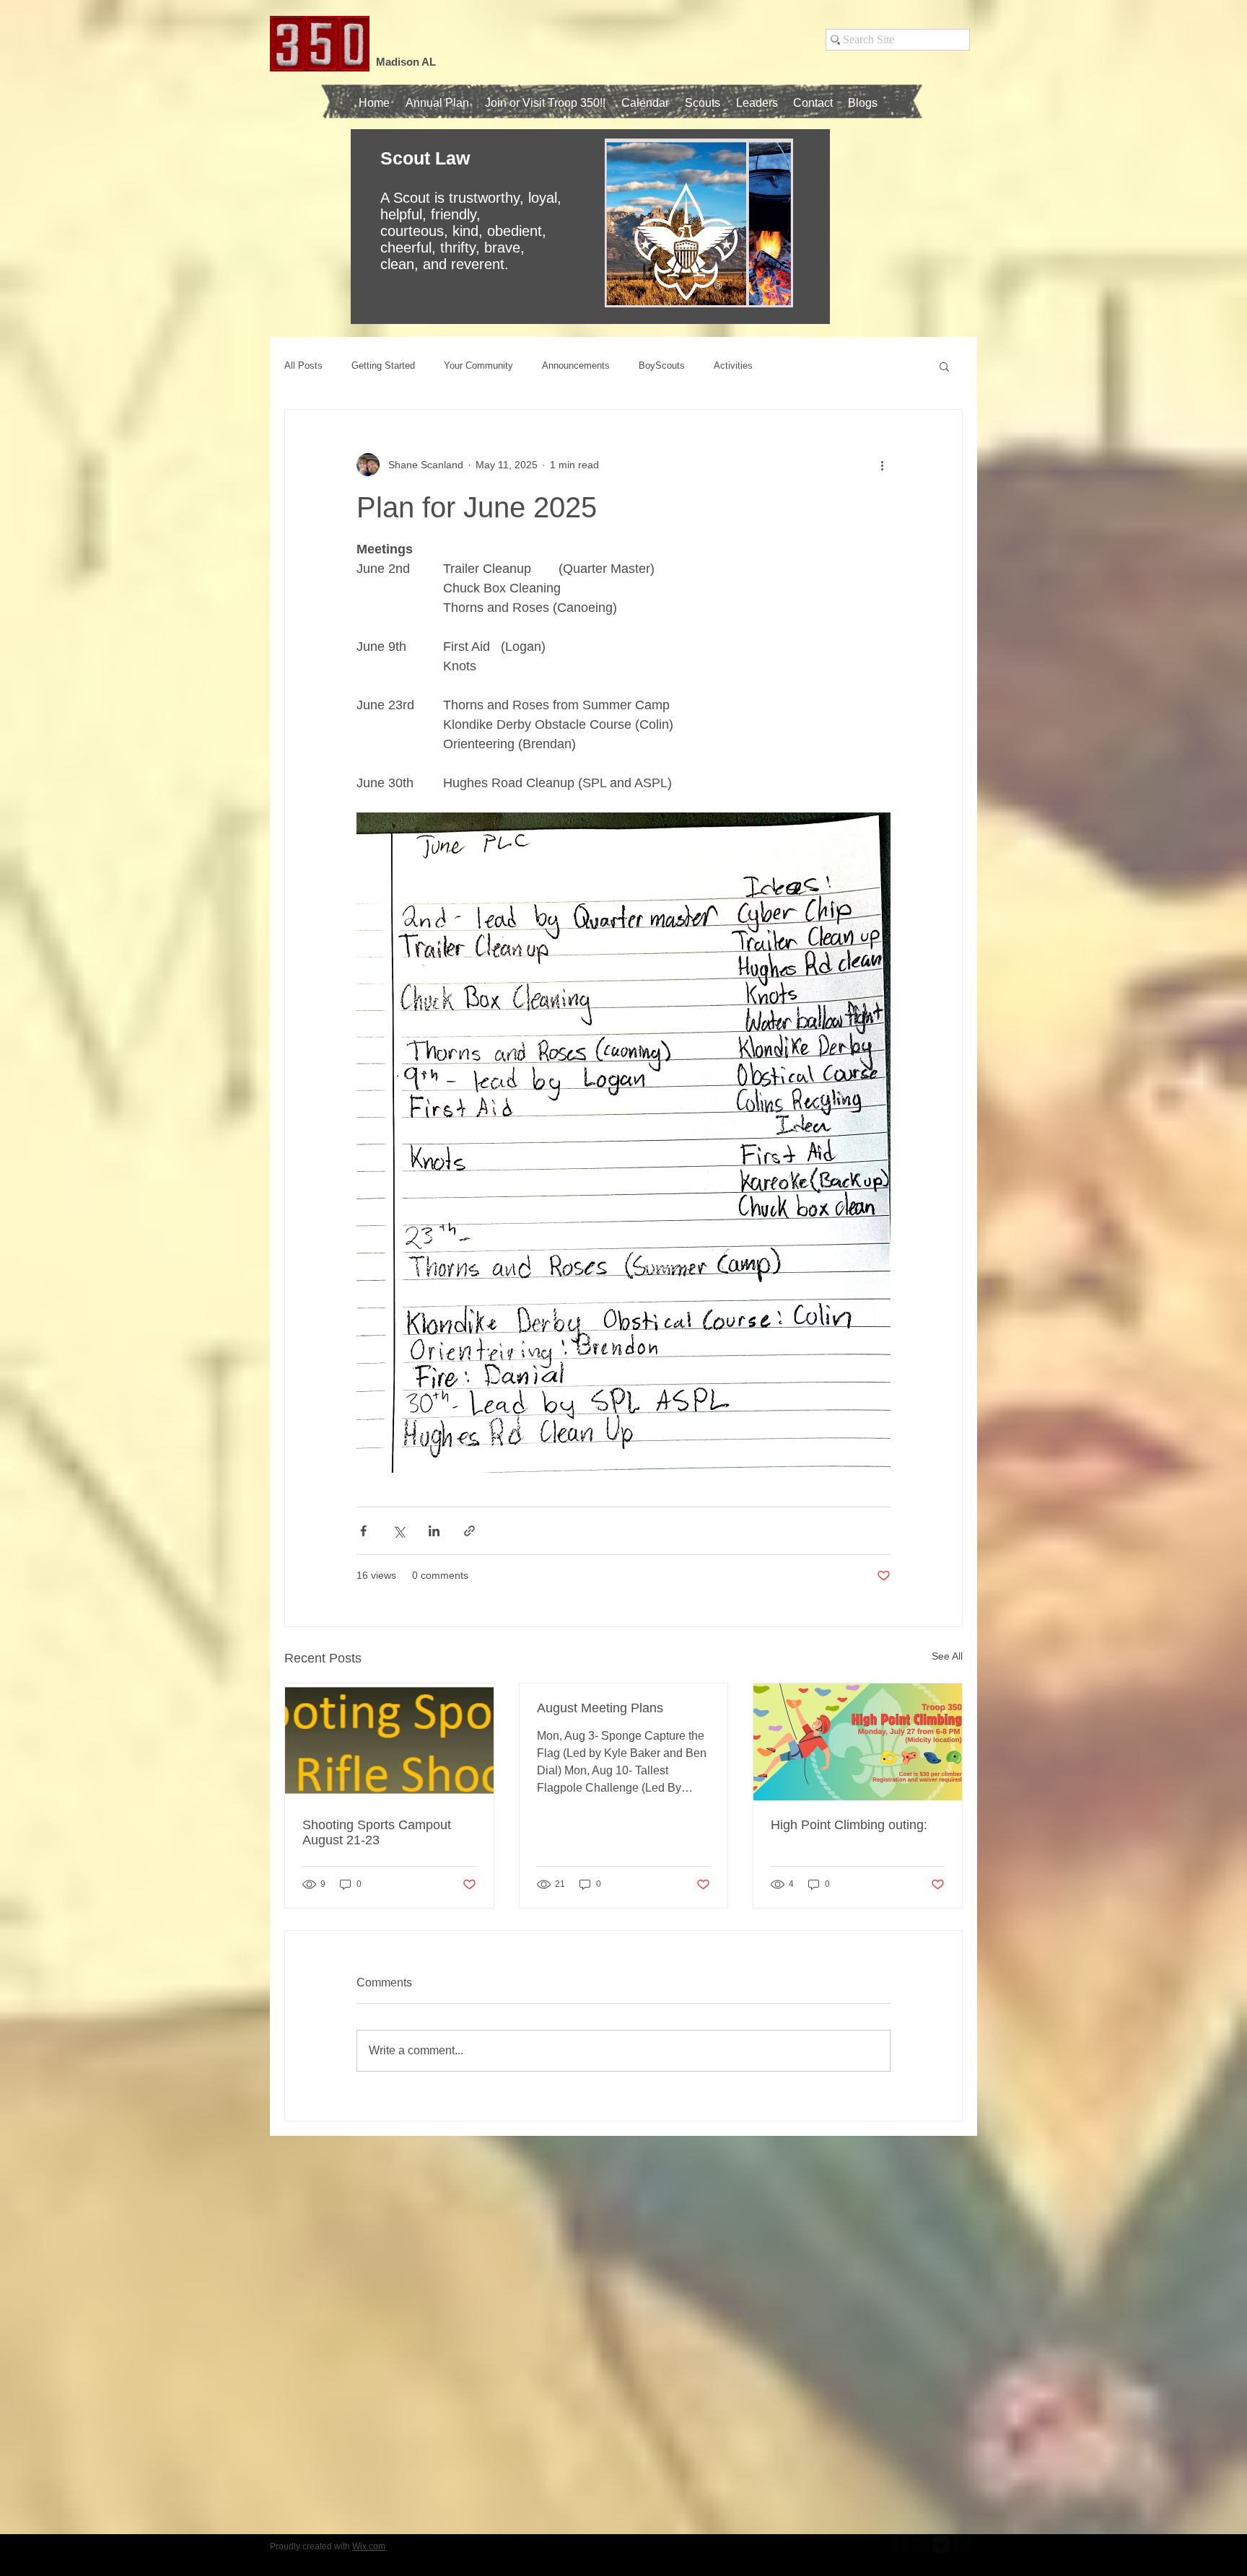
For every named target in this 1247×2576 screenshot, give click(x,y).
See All (947, 1656)
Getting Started (383, 365)
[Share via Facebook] (363, 1531)
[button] (703, 103)
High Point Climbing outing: (849, 1825)
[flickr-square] (920, 2544)
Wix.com (369, 2546)
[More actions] (882, 465)
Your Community (478, 365)
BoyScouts (662, 365)
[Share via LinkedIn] (434, 1531)
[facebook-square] (899, 2544)
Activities (733, 365)
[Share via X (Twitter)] (399, 1531)
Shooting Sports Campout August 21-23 (377, 1832)
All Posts (303, 365)
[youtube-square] (962, 2544)
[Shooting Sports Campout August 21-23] (389, 1742)
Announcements (576, 365)
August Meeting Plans (600, 1708)
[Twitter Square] (941, 2544)
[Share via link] (469, 1531)
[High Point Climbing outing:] (858, 1742)
